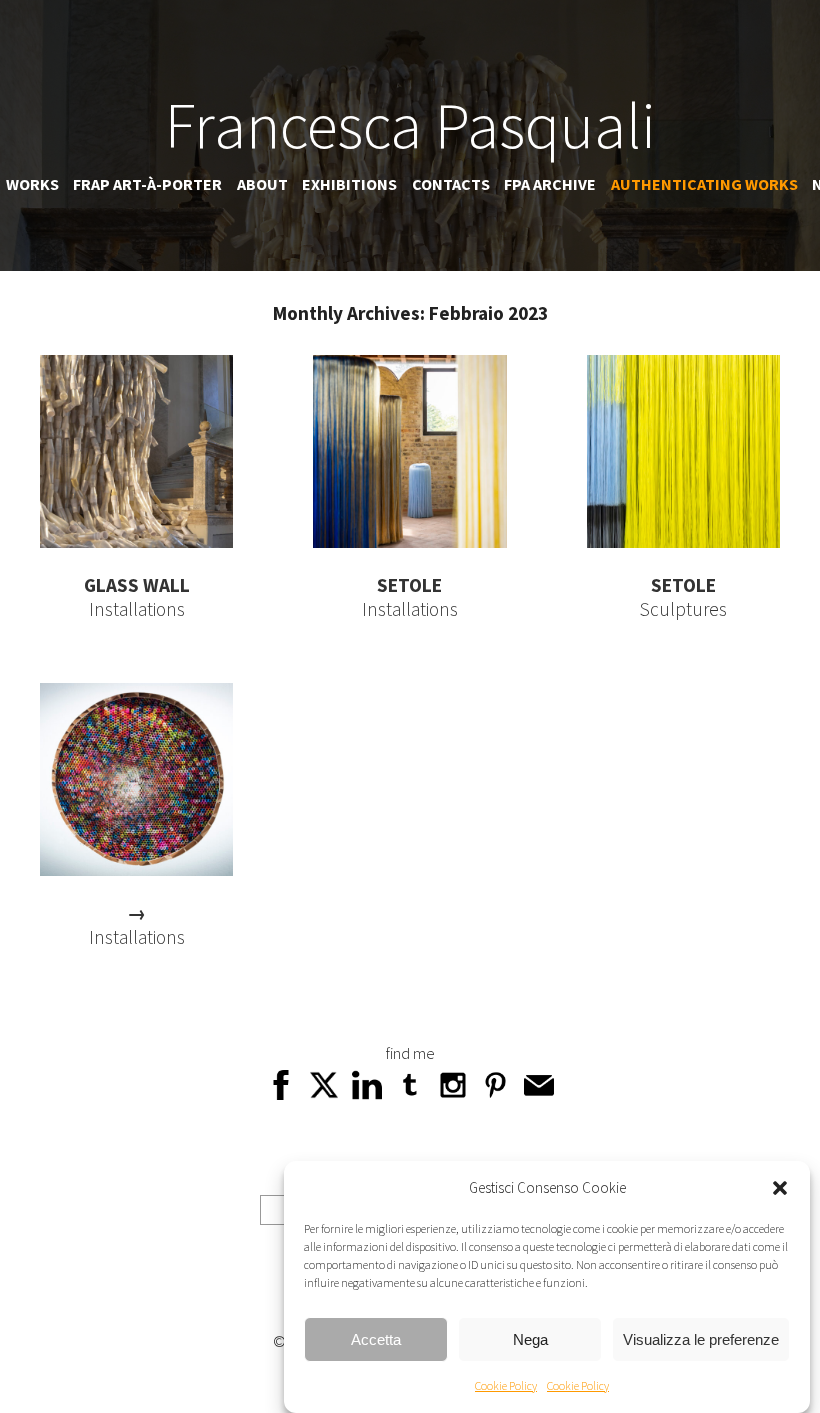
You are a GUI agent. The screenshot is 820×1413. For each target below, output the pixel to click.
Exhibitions (349, 184)
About (262, 184)
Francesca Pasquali (410, 125)
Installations (137, 609)
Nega (530, 1339)
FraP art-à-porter (147, 184)
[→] (136, 869)
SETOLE (409, 585)
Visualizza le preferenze (701, 1339)
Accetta (376, 1339)
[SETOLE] (409, 541)
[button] (780, 1188)
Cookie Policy (506, 1385)
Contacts (451, 184)
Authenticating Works (704, 184)
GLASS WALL (137, 585)
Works (32, 184)
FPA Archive (550, 184)
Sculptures (683, 609)
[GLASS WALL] (136, 541)
